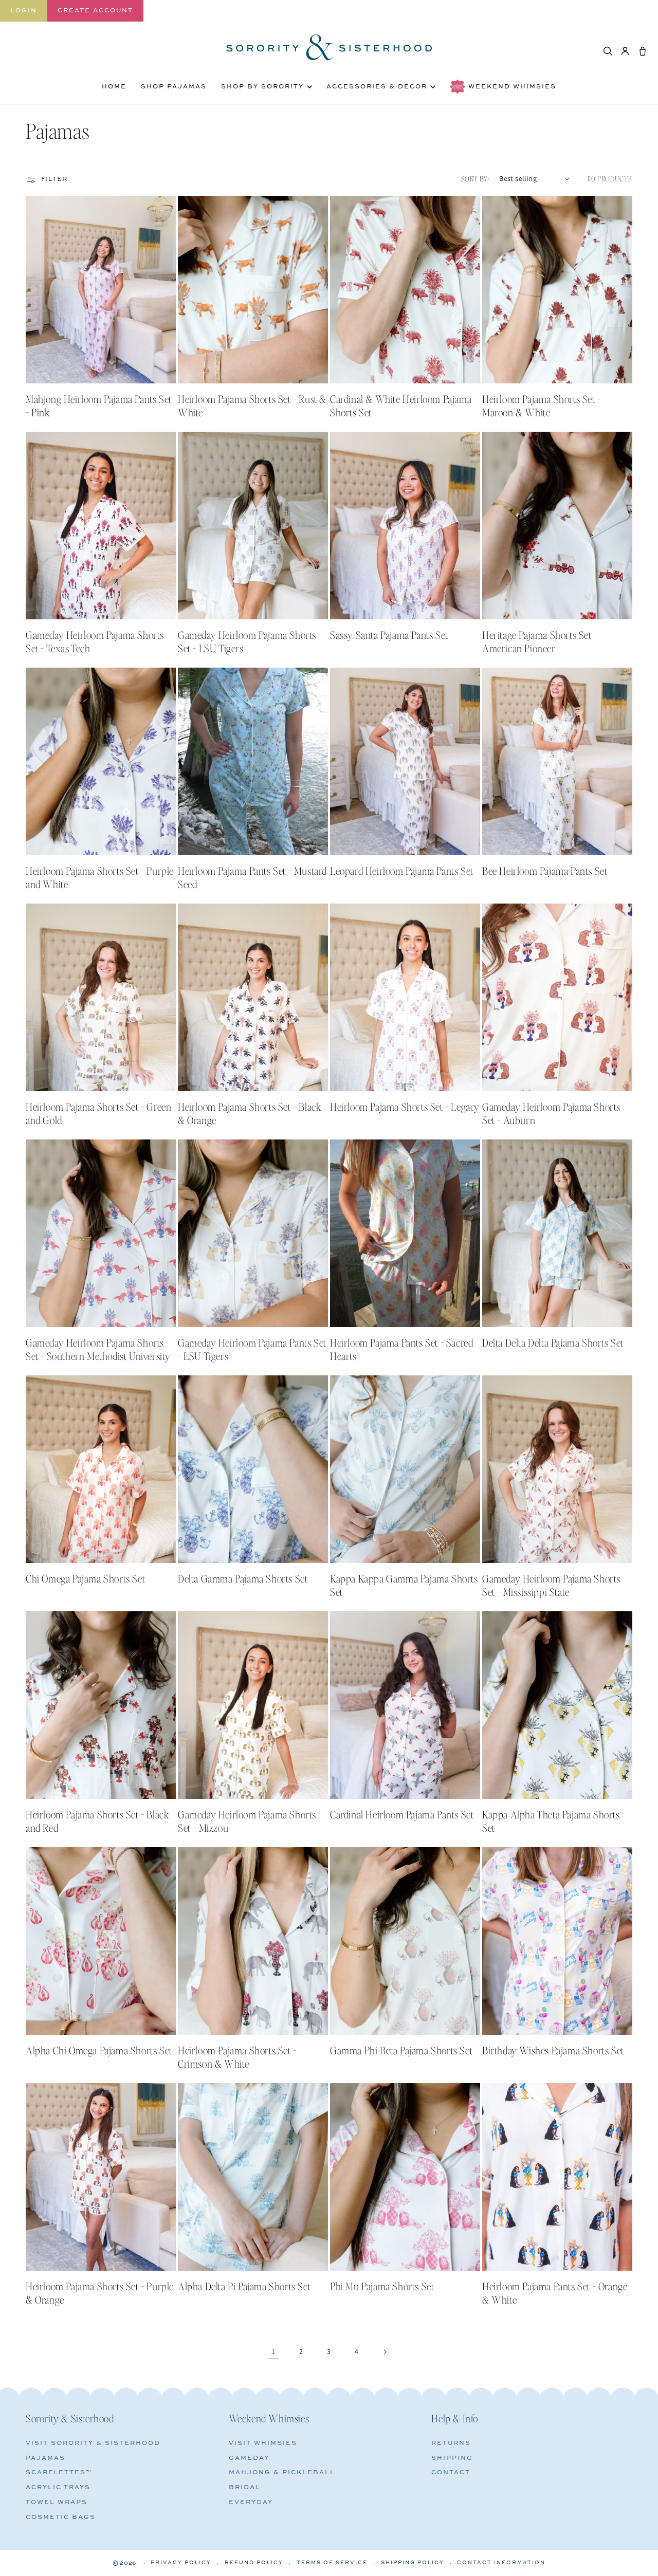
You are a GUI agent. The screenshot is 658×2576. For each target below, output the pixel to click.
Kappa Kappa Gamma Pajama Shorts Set (404, 1585)
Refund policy (254, 2563)
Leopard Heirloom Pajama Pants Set (402, 871)
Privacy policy (181, 2563)
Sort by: (475, 178)
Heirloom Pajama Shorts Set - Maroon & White (542, 406)
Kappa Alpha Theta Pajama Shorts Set (551, 1821)
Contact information (501, 2563)
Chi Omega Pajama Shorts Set (85, 1578)
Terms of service (332, 2563)
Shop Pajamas (174, 87)
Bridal (245, 2487)
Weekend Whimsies (512, 87)
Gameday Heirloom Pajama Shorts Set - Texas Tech (95, 641)
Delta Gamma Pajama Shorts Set (243, 1578)
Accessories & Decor (377, 87)
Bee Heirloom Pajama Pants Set (545, 871)
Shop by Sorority (262, 87)
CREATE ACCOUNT (95, 11)
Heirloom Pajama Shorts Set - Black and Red (97, 1821)
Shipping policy (413, 2563)
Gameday (249, 2458)
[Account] (625, 51)
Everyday (251, 2502)
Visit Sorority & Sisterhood (93, 2443)
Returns (451, 2443)
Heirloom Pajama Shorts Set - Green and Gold (98, 1113)
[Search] (608, 51)
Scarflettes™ (59, 2472)
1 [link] (273, 2351)
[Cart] (643, 51)
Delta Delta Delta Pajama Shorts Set (553, 1342)
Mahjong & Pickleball (282, 2472)
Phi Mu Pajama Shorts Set (382, 2286)
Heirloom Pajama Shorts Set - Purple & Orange (100, 2293)
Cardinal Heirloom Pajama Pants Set (402, 1814)
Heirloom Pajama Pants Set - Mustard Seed (252, 877)
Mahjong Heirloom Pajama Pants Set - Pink (99, 406)
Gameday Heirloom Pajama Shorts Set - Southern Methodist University (98, 1349)
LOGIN (24, 11)
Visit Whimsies (263, 2443)
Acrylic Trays (58, 2487)
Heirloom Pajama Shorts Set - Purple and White (100, 877)
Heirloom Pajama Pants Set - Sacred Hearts (401, 1349)
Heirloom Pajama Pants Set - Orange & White (555, 2293)
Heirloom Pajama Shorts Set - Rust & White (252, 406)
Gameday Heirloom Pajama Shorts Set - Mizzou (247, 1821)
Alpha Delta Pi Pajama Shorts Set (244, 2286)
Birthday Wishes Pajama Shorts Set (553, 2050)
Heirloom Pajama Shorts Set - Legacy (405, 1107)
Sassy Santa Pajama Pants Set (389, 635)
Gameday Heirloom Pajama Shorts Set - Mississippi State (551, 1585)
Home (114, 87)
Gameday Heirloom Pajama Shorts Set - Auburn (551, 1113)
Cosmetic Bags (61, 2517)
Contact (451, 2472)
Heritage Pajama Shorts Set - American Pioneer (540, 641)
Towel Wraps (57, 2502)
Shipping (452, 2458)
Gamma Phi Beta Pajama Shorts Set (401, 2050)
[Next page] (385, 2352)
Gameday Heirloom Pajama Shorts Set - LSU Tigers (247, 641)
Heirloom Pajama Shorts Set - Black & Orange (250, 1113)
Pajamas (45, 2458)
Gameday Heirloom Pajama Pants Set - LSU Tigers (252, 1349)
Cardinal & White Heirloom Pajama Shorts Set (401, 406)
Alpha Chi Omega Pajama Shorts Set (99, 2050)
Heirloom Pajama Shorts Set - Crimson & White (237, 2057)
